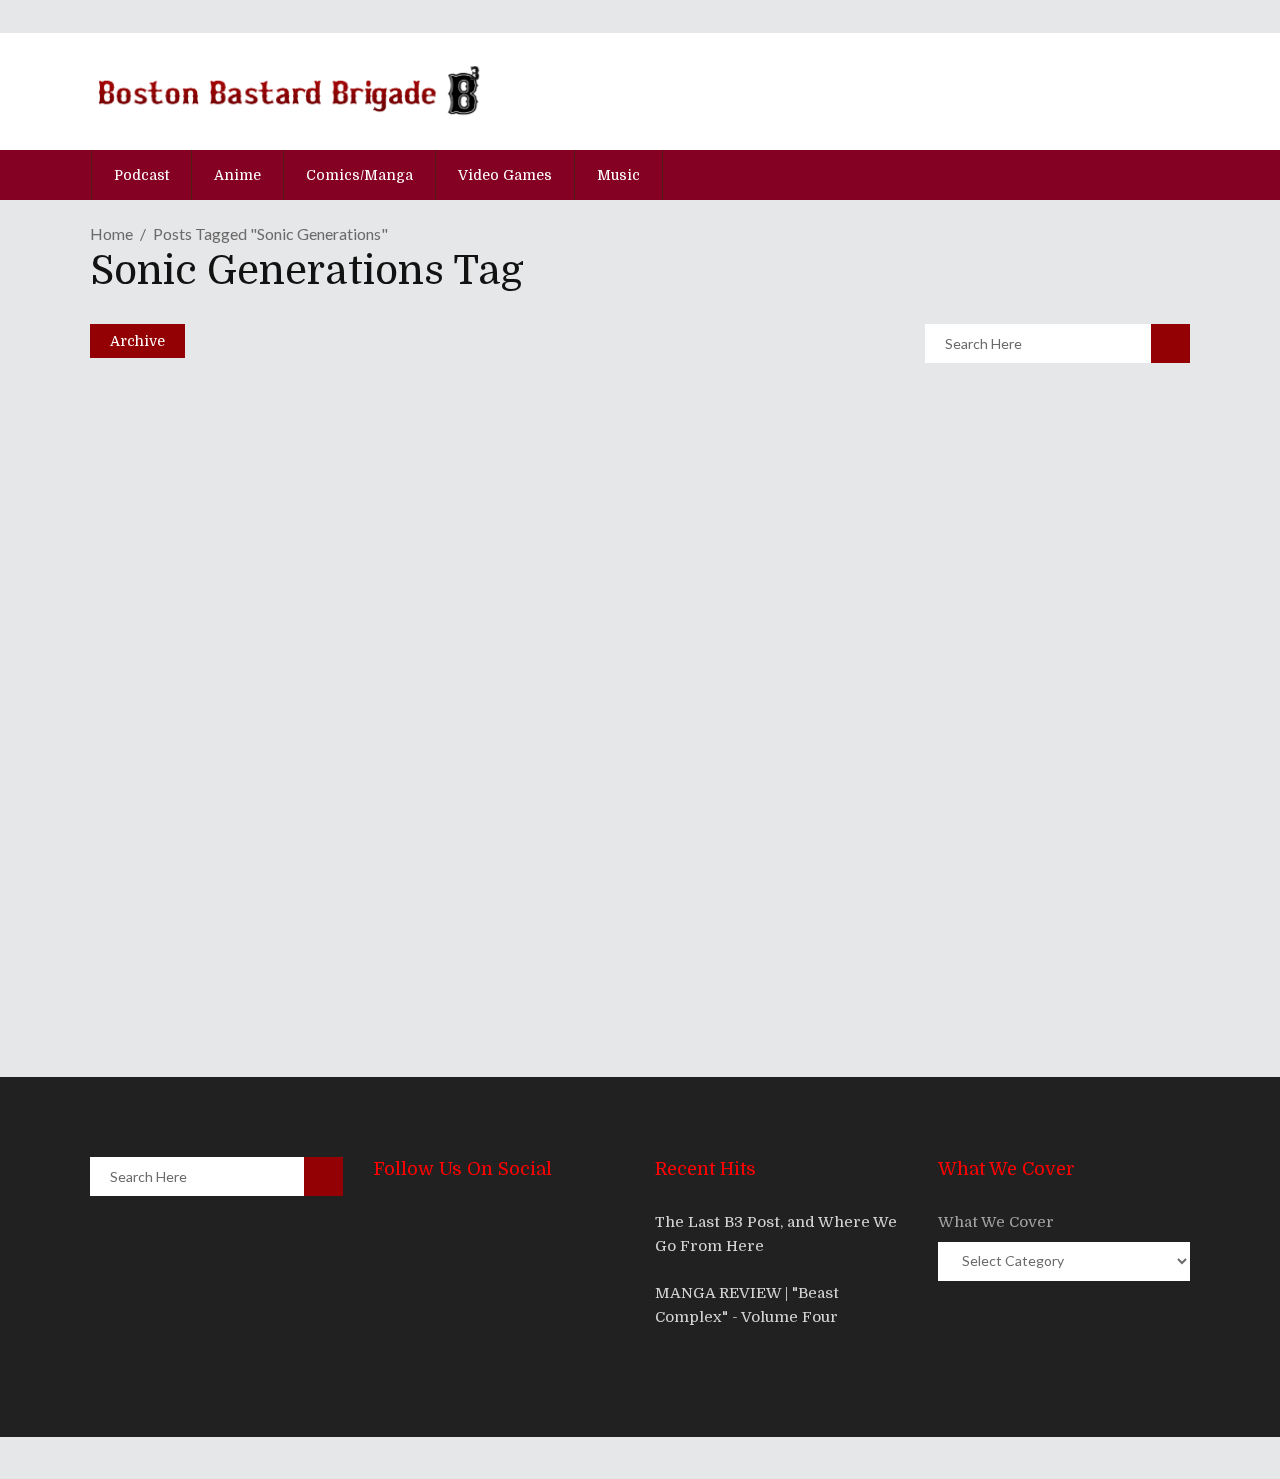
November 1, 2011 (191, 449)
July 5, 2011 (172, 761)
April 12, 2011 (177, 917)
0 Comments (246, 498)
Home (111, 233)
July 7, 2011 (172, 605)
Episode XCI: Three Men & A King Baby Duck (397, 879)
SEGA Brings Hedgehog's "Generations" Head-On (421, 567)
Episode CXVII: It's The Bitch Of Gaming (369, 411)
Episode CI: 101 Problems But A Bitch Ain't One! (411, 723)
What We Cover (996, 1222)
